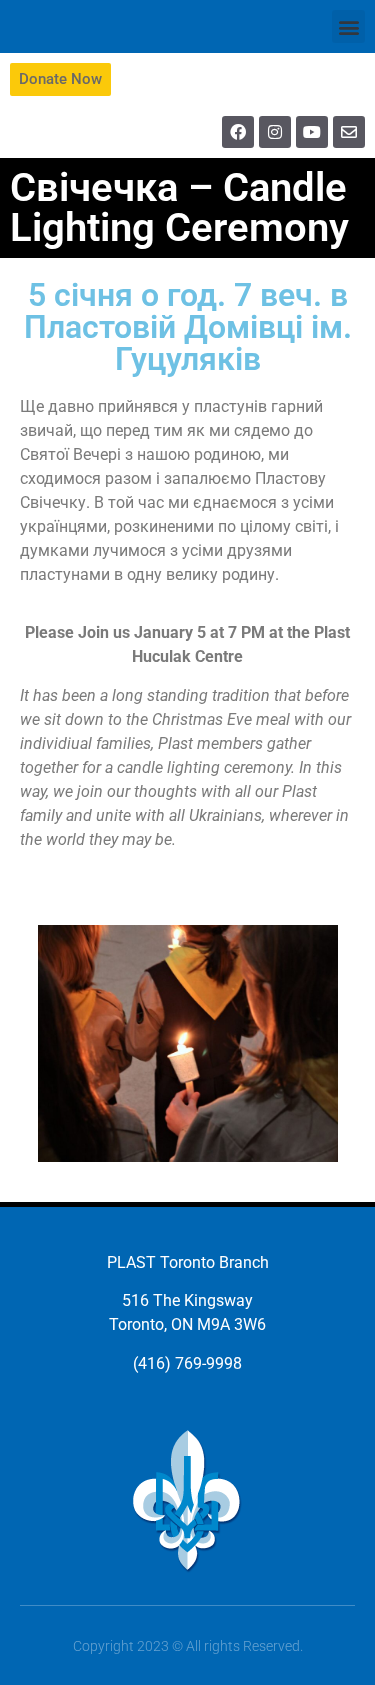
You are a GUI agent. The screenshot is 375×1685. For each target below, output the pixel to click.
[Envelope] (349, 132)
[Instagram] (275, 132)
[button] (348, 26)
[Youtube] (312, 132)
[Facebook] (238, 132)
